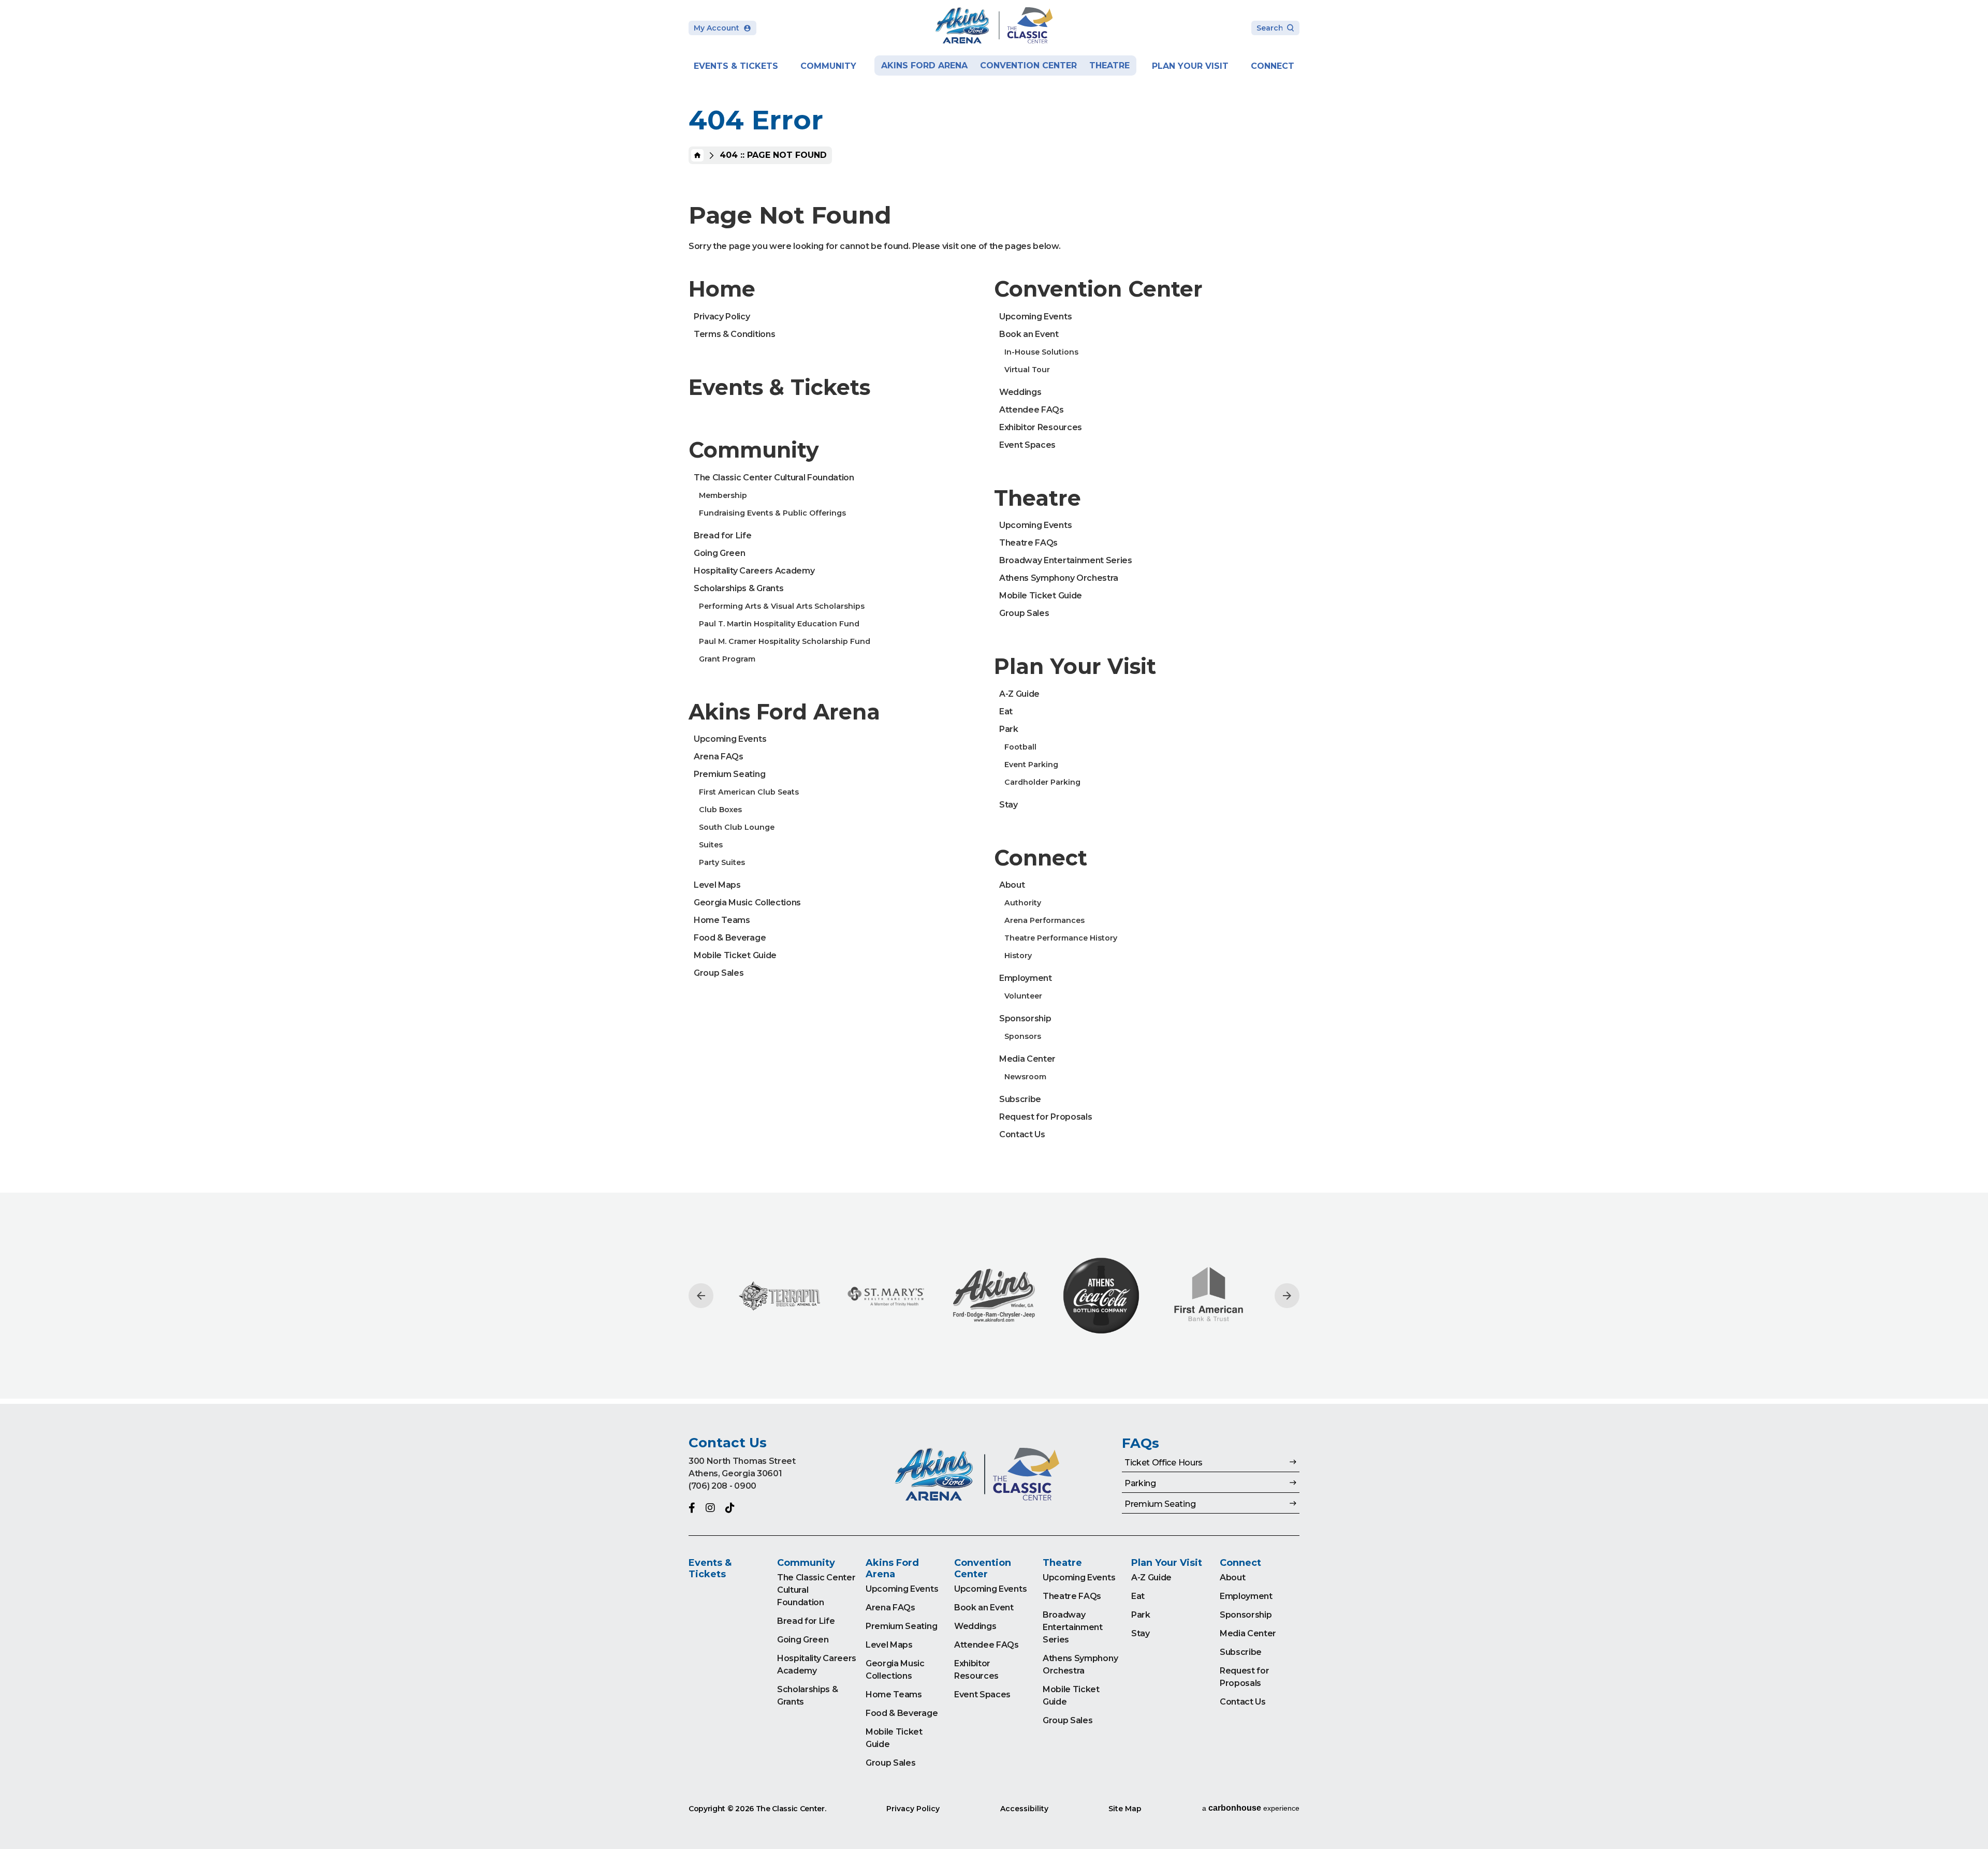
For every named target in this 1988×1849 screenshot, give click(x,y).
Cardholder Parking (1042, 782)
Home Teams (722, 920)
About (1012, 885)
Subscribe (1020, 1099)
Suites (711, 845)
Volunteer (1023, 996)
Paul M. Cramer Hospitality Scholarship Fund (785, 641)
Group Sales (719, 973)
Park (1009, 729)
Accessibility (1024, 1809)
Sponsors (1023, 1036)
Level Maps (717, 885)
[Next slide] (1287, 1296)
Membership (723, 495)
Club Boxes (720, 810)
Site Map (1125, 1809)
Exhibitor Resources (1041, 427)
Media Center (1027, 1059)
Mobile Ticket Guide (735, 955)
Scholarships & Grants (739, 588)
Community (828, 66)
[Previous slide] (701, 1296)
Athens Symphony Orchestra (1059, 578)
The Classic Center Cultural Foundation (774, 478)
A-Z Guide (1019, 694)
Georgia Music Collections (747, 903)
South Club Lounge (737, 827)
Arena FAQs (719, 757)
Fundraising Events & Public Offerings (772, 513)
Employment (1026, 978)
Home (697, 155)
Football (1020, 747)
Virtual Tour (1027, 370)
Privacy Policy (722, 317)
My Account (717, 28)
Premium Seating (729, 774)
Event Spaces (1027, 445)
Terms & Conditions (734, 334)
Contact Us (1022, 1134)
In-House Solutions (1041, 352)
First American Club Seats (749, 792)
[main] (994, 702)
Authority (1023, 903)
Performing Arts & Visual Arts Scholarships (782, 606)
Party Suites (722, 862)
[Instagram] (710, 1508)
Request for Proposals (1046, 1117)
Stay (1008, 805)
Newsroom (1025, 1077)
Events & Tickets (736, 66)
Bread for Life (723, 535)
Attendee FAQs (1032, 410)
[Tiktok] (730, 1508)
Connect (1273, 66)
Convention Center (1028, 65)
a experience (1251, 1808)
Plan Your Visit (1190, 66)
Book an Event (1029, 334)
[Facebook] (692, 1508)
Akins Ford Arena (924, 65)
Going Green (719, 553)
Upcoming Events (730, 739)
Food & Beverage (730, 938)
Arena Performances (1044, 920)
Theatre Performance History (1061, 938)
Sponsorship (1025, 1018)
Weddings (1020, 392)
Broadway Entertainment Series (1066, 560)
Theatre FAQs (1028, 543)
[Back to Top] (1970, 1815)
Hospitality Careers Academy (754, 571)
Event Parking (1031, 765)
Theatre (1109, 65)
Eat (1006, 711)
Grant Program (727, 659)
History (1018, 956)
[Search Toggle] (1275, 29)
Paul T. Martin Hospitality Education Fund (779, 624)
